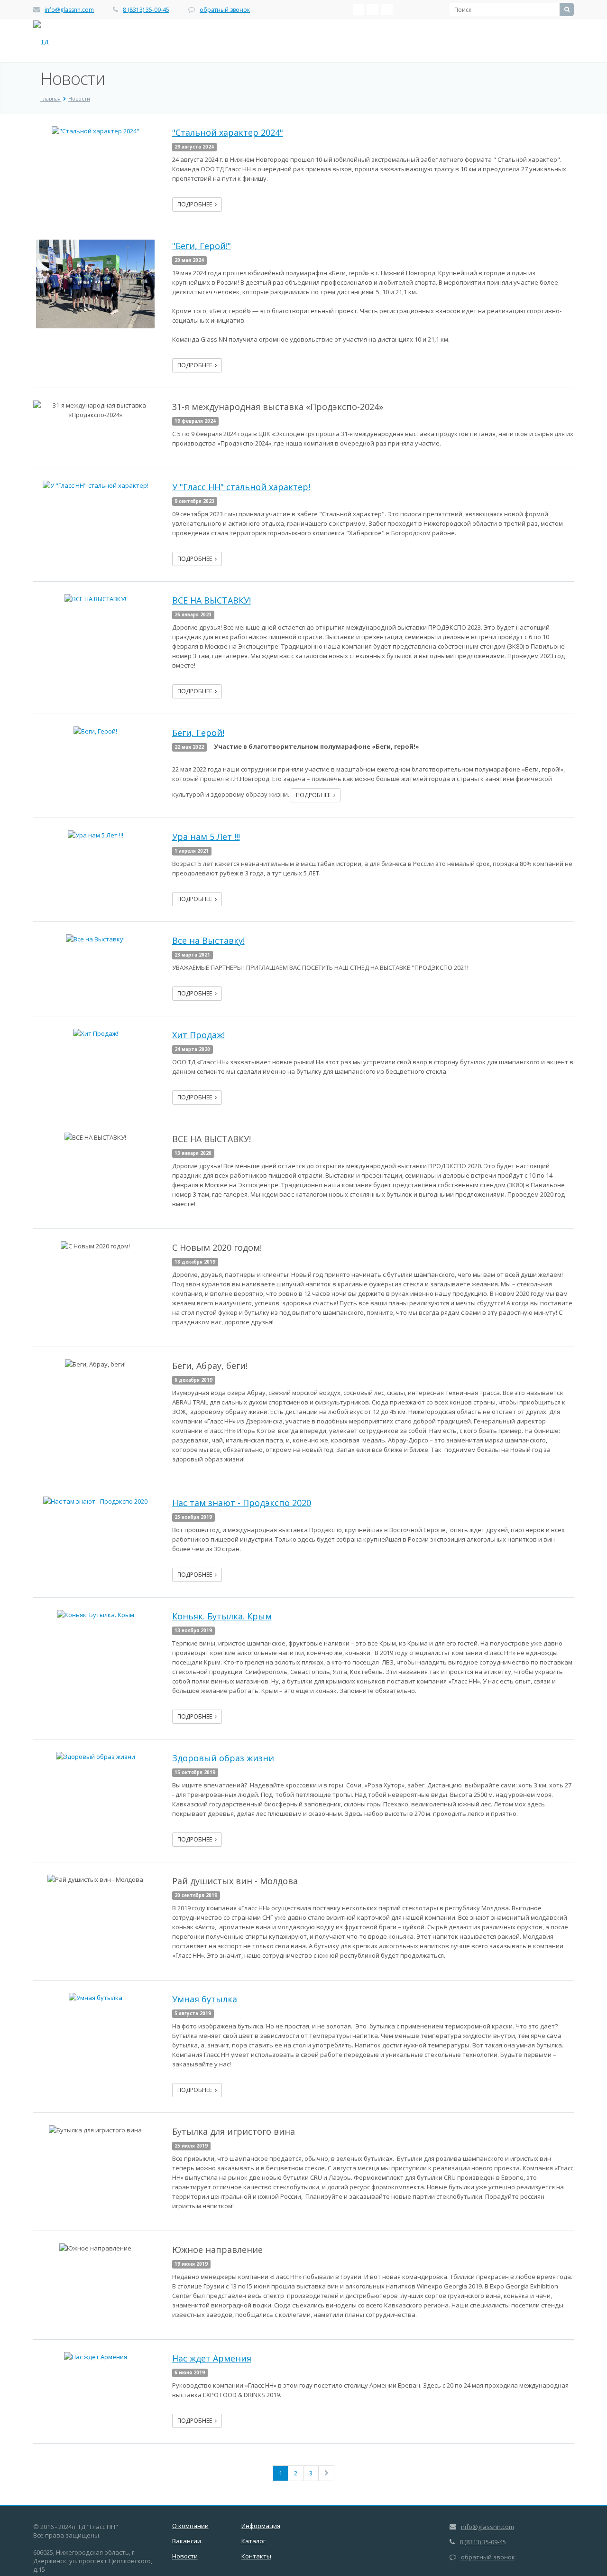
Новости (185, 2556)
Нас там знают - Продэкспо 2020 (242, 1503)
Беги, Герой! (198, 733)
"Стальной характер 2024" (228, 132)
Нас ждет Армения (212, 2358)
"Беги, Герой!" (202, 246)
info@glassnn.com (69, 10)
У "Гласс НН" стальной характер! (241, 487)
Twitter (387, 9)
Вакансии (187, 2541)
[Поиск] (567, 9)
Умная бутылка (205, 1999)
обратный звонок (225, 10)
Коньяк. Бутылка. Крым (222, 1616)
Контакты (256, 2556)
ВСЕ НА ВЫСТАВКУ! (212, 600)
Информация (261, 2526)
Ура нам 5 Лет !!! (206, 837)
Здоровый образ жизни (223, 1758)
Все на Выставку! (208, 940)
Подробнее (196, 204)
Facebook (373, 9)
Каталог (253, 2541)
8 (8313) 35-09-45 (146, 10)
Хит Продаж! (198, 1035)
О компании (190, 2526)
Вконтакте (359, 9)
